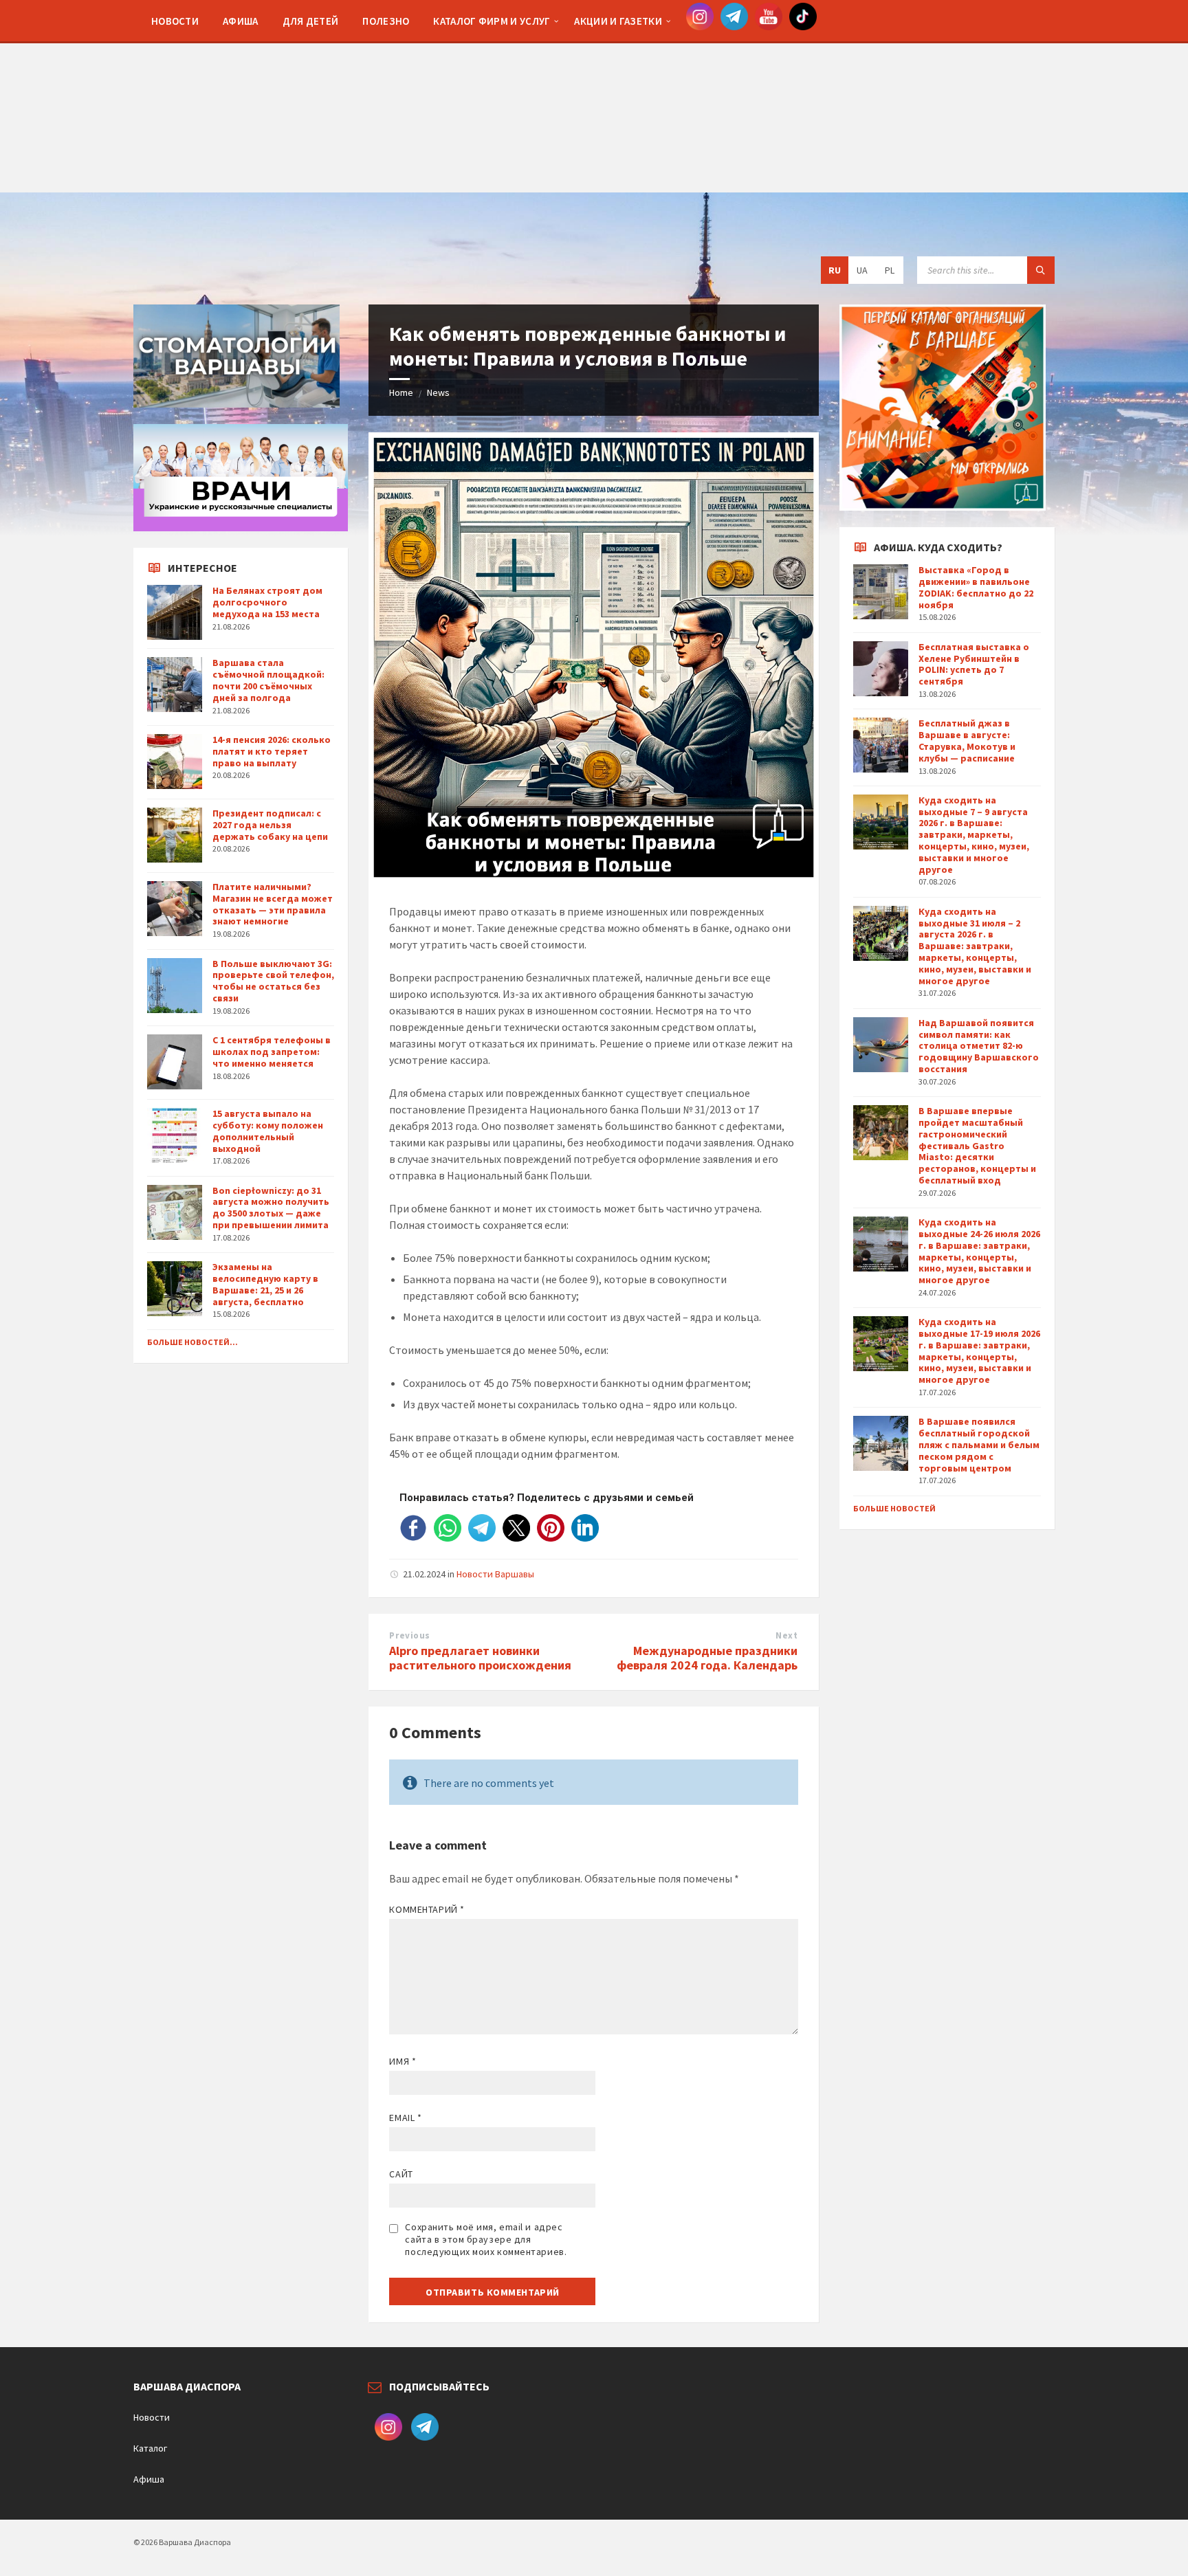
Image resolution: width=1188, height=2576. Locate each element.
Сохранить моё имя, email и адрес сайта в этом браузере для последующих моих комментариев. (486, 2239)
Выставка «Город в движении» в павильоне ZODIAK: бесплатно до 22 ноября (976, 587)
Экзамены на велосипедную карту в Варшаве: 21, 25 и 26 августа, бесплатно (265, 1284)
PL (890, 270)
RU (835, 270)
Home (401, 392)
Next (786, 1635)
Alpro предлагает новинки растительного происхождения (480, 1658)
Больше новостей (894, 1508)
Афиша (149, 2479)
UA (862, 270)
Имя (403, 2061)
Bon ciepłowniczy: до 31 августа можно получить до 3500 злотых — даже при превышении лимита (271, 1208)
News (438, 392)
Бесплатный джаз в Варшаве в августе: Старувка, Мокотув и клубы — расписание (967, 740)
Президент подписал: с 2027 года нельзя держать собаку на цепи (270, 825)
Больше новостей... (192, 1342)
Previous (409, 1635)
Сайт (401, 2174)
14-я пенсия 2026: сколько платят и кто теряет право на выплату (272, 751)
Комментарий (427, 1909)
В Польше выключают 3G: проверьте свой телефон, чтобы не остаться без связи (273, 981)
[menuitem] (175, 21)
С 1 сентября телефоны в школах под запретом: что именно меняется (272, 1052)
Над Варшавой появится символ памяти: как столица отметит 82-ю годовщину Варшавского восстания (979, 1046)
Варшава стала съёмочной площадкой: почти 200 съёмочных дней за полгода (268, 680)
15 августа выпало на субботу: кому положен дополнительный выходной (268, 1131)
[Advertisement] (594, 96)
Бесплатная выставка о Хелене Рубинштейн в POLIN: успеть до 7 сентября (974, 664)
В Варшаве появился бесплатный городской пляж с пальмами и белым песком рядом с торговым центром (979, 1444)
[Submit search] (1041, 270)
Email (405, 2118)
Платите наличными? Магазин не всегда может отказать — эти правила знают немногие (273, 904)
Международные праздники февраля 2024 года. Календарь (707, 1658)
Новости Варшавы (495, 1574)
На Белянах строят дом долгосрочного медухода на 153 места (267, 602)
